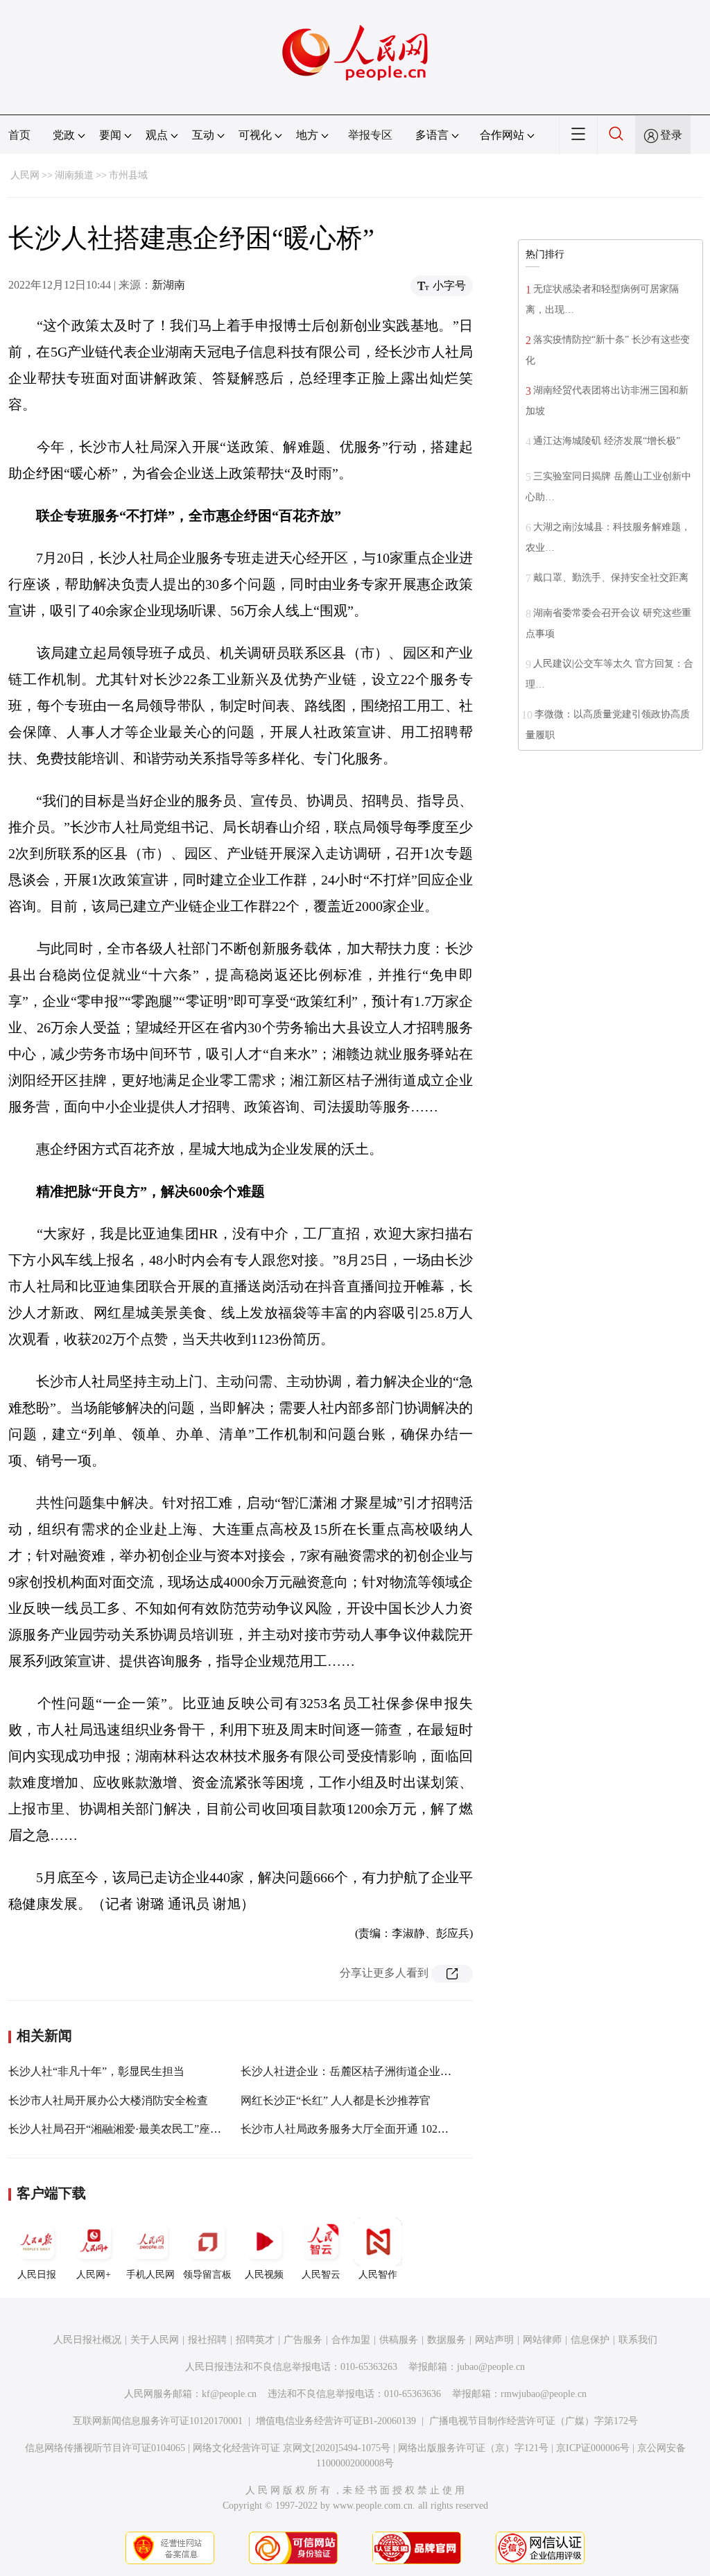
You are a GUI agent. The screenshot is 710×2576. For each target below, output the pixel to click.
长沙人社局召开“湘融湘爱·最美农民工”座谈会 (120, 2129)
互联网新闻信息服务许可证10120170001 (158, 2421)
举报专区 (370, 135)
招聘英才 (255, 2340)
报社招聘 (207, 2340)
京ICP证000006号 (593, 2448)
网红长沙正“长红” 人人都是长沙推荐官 (336, 2100)
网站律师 (542, 2340)
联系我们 (638, 2340)
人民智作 (378, 2275)
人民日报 (37, 2275)
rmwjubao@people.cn (544, 2394)
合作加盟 (351, 2340)
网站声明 (494, 2340)
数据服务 (447, 2340)
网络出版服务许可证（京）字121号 (473, 2448)
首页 (19, 135)
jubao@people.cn (491, 2367)
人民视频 (264, 2275)
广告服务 (303, 2340)
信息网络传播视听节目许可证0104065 (105, 2448)
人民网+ (94, 2275)
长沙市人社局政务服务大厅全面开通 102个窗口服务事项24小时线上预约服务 (428, 2129)
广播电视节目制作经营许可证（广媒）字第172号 (534, 2421)
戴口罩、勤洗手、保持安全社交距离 (611, 578)
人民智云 (321, 2275)
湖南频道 (74, 175)
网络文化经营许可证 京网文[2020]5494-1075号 (292, 2448)
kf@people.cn (229, 2394)
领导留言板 (207, 2275)
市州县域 (128, 175)
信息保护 (590, 2340)
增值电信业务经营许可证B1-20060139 (336, 2421)
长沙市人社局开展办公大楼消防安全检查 (108, 2100)
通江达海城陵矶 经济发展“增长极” (607, 441)
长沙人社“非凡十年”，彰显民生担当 (96, 2071)
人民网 (25, 175)
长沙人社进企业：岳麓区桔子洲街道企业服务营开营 (368, 2071)
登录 (671, 135)
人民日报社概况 (87, 2340)
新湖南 (168, 285)
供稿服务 (399, 2340)
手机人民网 (150, 2275)
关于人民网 (155, 2340)
